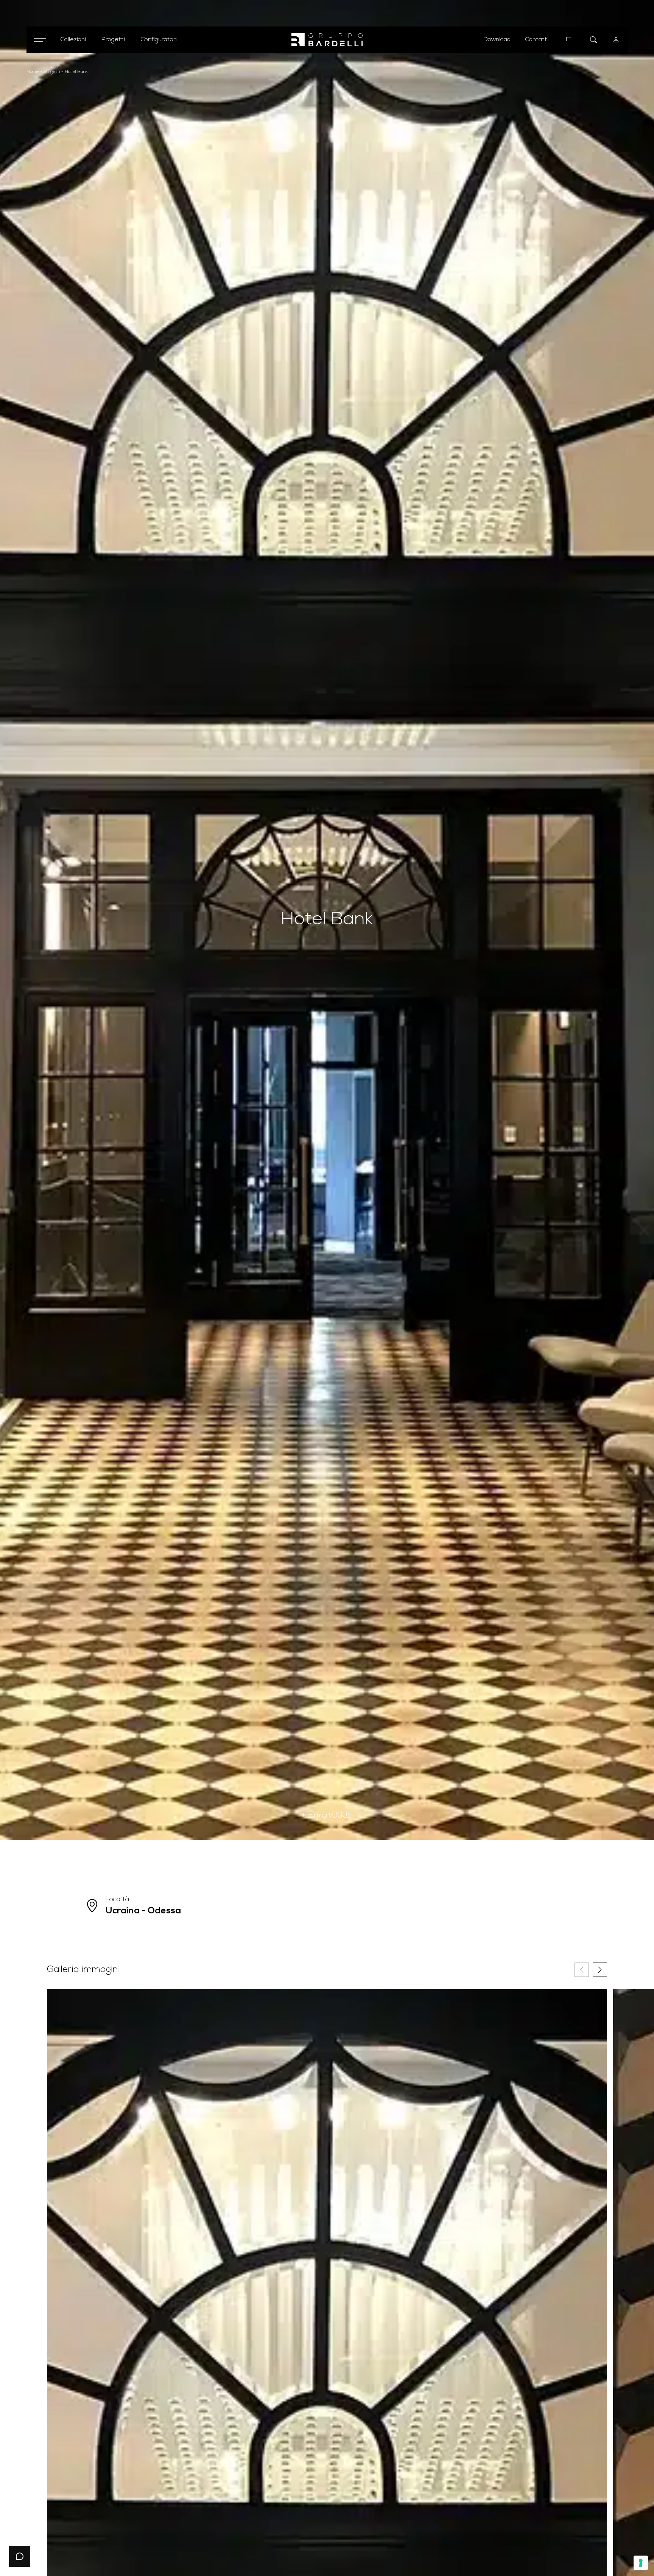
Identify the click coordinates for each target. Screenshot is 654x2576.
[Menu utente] (616, 40)
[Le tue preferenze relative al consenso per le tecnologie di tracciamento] (641, 2563)
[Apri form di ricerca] (593, 40)
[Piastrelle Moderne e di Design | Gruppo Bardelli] (327, 40)
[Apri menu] (40, 40)
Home (33, 72)
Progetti (52, 72)
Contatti (537, 40)
